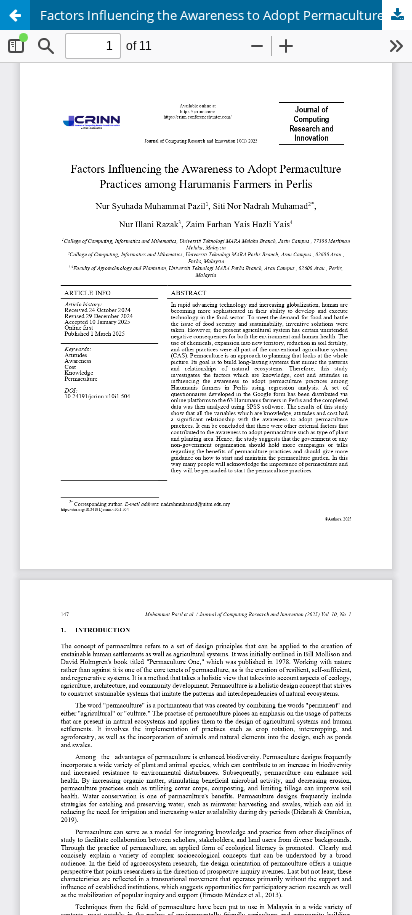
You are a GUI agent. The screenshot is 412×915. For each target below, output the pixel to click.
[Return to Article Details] (15, 15)
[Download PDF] (397, 15)
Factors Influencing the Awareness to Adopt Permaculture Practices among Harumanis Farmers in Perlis (226, 15)
